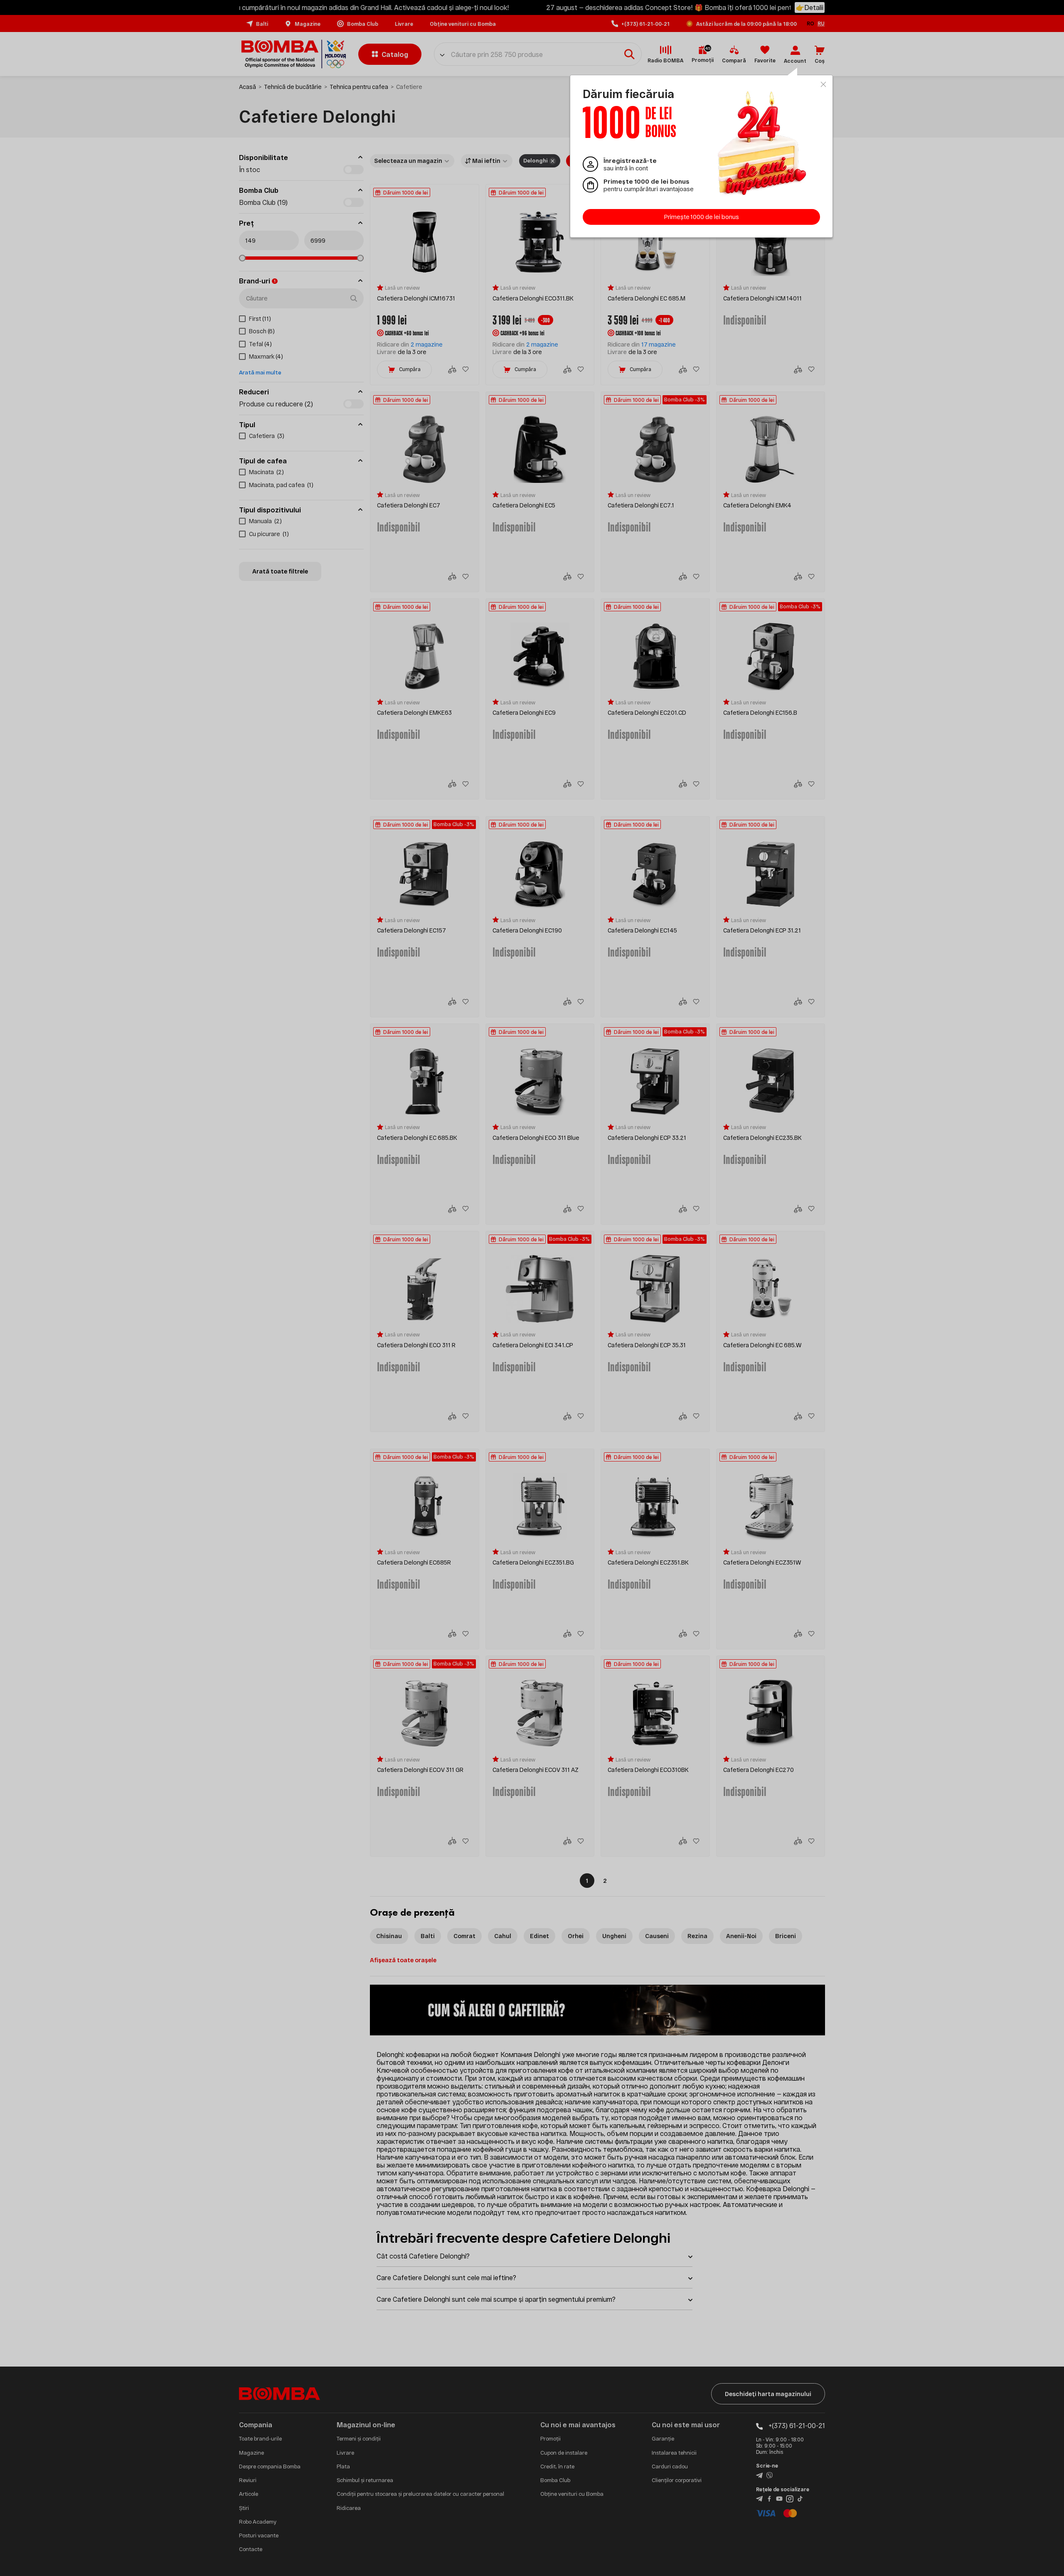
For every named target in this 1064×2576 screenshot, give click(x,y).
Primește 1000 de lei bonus (702, 217)
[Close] (823, 84)
